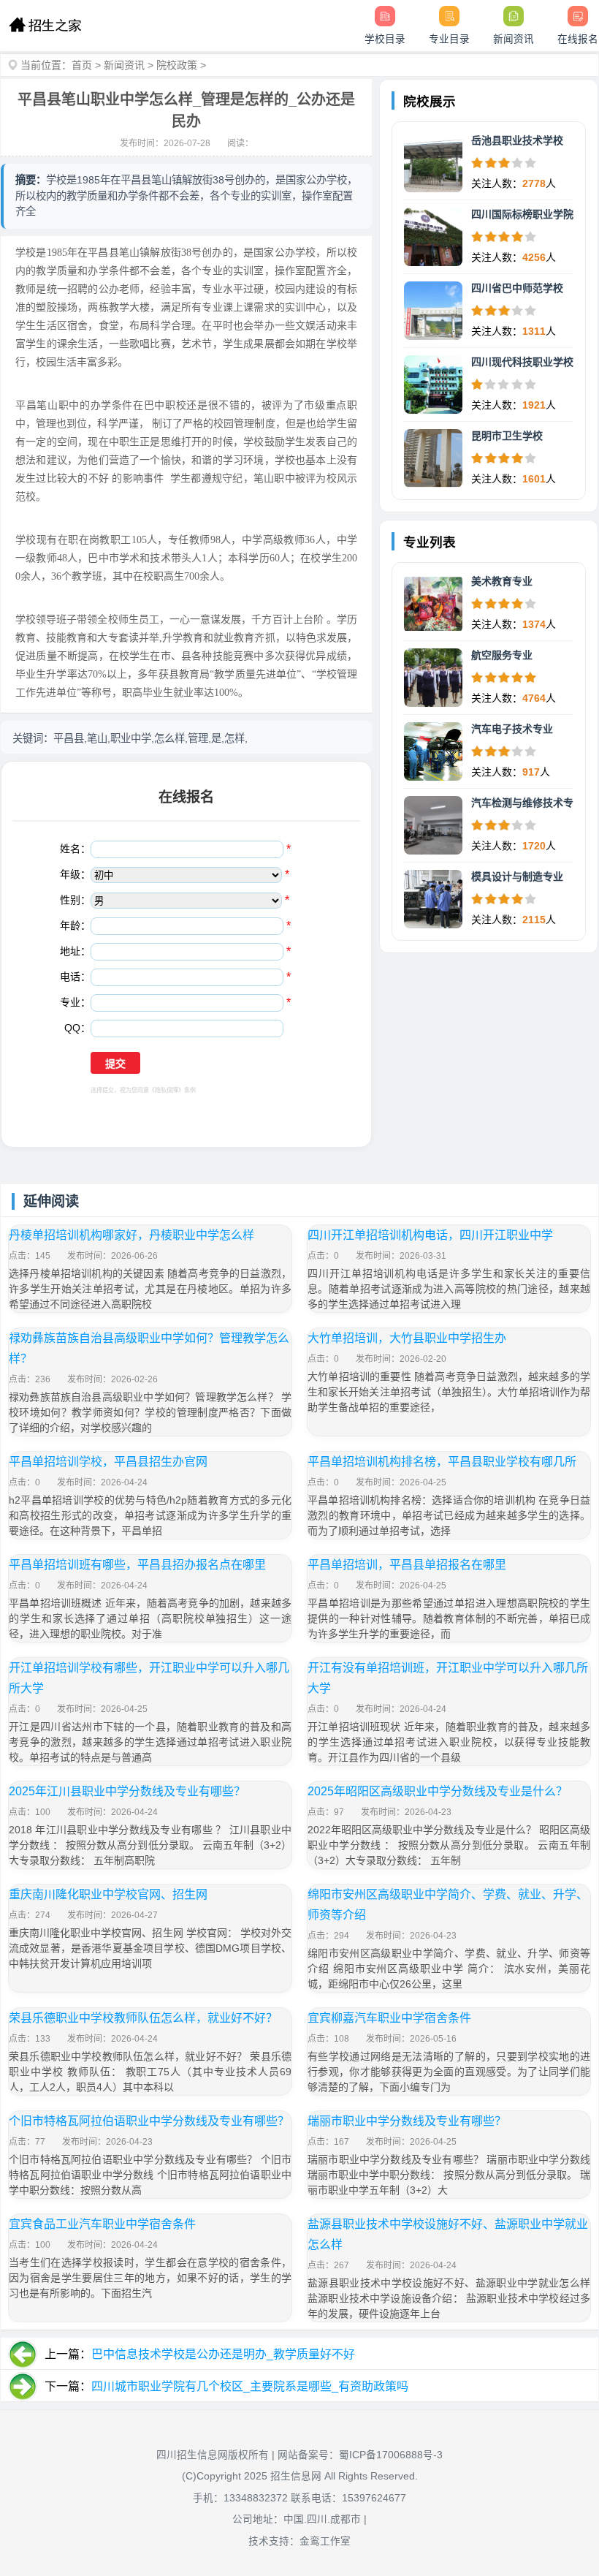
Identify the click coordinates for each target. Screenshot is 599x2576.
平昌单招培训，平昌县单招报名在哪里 (407, 1565)
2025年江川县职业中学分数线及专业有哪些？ (127, 1791)
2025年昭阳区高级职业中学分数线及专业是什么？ (438, 1791)
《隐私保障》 (167, 1090)
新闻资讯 (124, 65)
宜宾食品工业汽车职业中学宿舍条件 (102, 2224)
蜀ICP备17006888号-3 (391, 2455)
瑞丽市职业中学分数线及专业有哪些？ (407, 2121)
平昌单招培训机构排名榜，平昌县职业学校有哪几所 (442, 1462)
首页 (82, 65)
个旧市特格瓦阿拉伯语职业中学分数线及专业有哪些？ (149, 2121)
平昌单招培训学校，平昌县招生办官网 (108, 1462)
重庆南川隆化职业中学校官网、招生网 (108, 1894)
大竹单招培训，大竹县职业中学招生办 (407, 1338)
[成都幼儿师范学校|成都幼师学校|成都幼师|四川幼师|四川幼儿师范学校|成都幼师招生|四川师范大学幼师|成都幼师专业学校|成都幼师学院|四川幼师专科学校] (45, 26)
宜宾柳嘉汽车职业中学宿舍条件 (389, 2018)
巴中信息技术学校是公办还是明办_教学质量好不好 (223, 2354)
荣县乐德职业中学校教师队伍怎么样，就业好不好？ (143, 2018)
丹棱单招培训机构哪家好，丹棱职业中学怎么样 (131, 1235)
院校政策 (177, 65)
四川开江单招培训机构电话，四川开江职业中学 (430, 1235)
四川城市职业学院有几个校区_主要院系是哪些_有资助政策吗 (250, 2386)
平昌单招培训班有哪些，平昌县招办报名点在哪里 (137, 1565)
